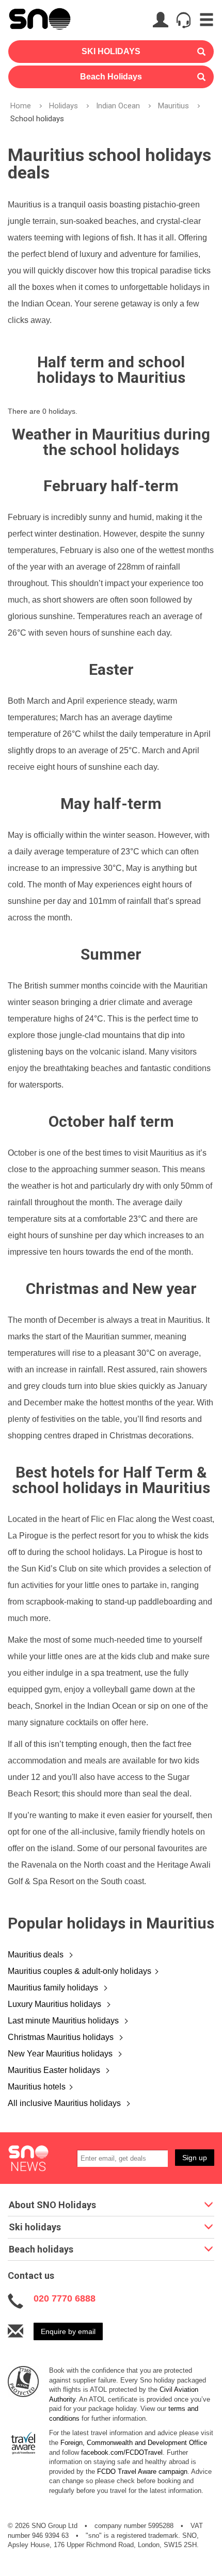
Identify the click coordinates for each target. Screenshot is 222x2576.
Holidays (64, 106)
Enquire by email (68, 2331)
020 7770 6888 (65, 2298)
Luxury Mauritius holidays (55, 2004)
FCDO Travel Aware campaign (142, 2472)
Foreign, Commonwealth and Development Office (134, 2443)
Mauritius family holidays (54, 1988)
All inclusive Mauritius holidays (65, 2103)
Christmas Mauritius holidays (62, 2037)
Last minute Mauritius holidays (64, 2021)
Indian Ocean (118, 106)
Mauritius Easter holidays (55, 2070)
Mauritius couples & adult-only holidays (80, 1971)
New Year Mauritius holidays (61, 2054)
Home (21, 106)
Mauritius (173, 106)
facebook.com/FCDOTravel (122, 2452)
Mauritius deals (37, 1955)
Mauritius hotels (37, 2087)
